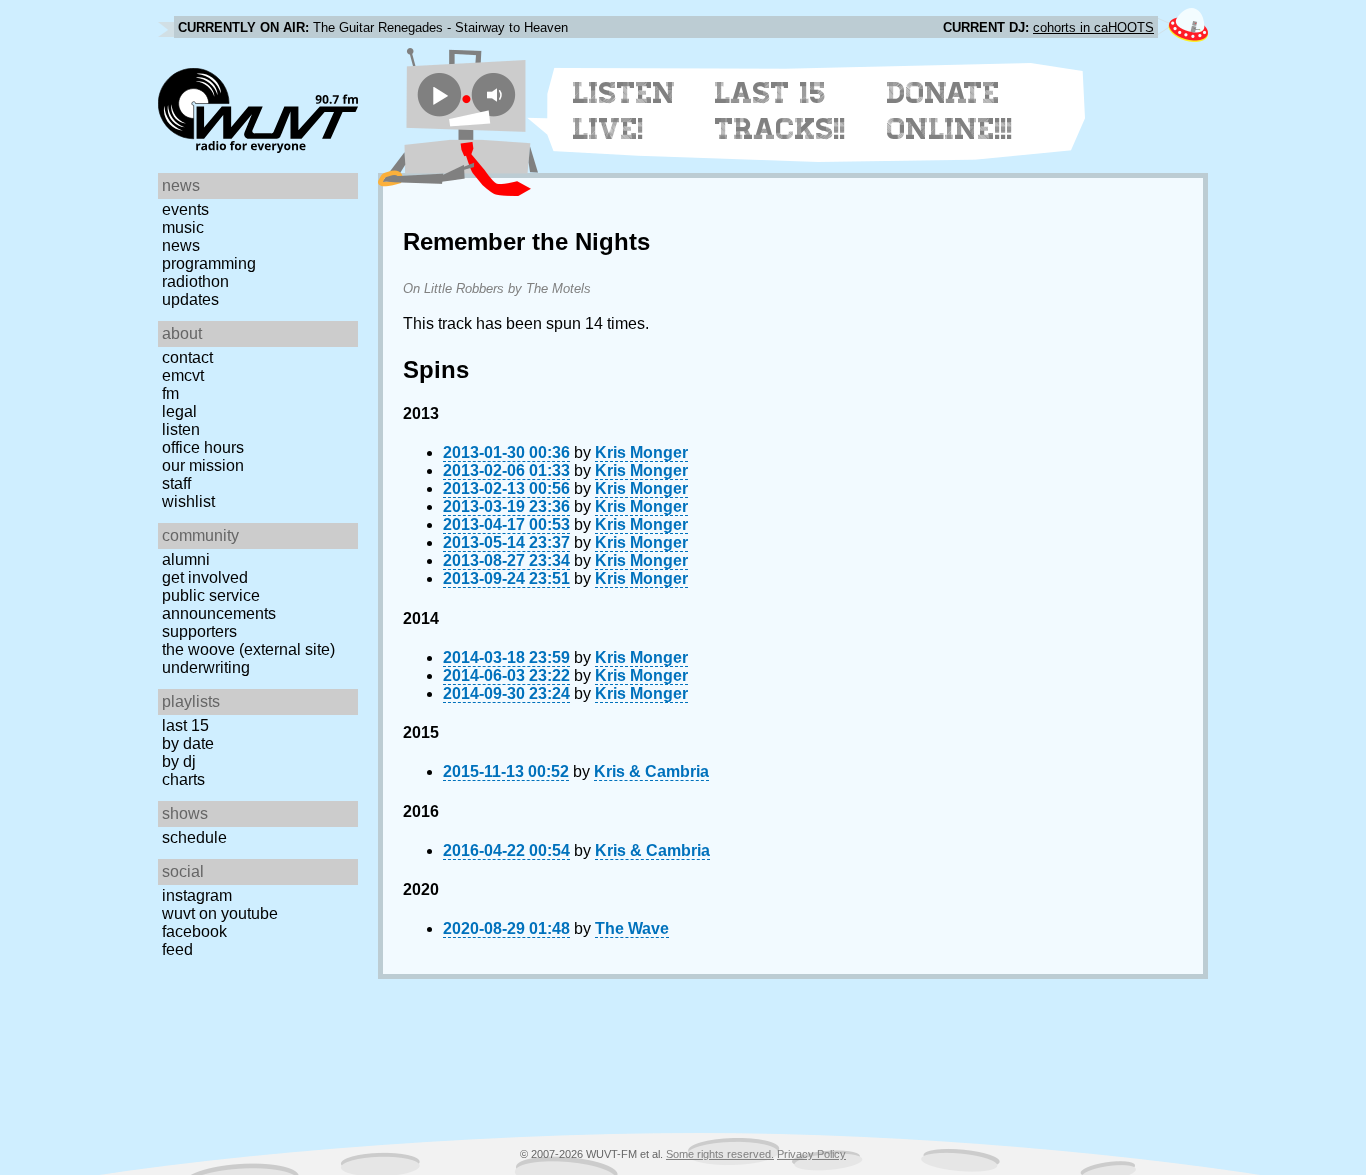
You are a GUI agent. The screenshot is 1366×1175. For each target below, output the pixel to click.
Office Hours (203, 447)
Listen (181, 429)
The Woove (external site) (248, 649)
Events (185, 209)
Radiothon (195, 281)
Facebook (194, 931)
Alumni (186, 559)
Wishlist (188, 501)
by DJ (179, 761)
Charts (183, 779)
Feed (177, 949)
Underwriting (206, 667)
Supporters (199, 631)
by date (188, 743)
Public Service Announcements (219, 604)
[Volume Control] (496, 94)
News (181, 245)
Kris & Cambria (651, 771)
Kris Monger (641, 452)
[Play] (439, 94)
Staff (176, 483)
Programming (209, 263)
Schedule (194, 837)
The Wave (632, 928)
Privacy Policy (811, 1154)
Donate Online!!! (950, 111)
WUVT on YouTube (220, 913)
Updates (190, 299)
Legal (179, 411)
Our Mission (203, 465)
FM (170, 393)
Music (183, 227)
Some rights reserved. (720, 1154)
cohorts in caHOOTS (1093, 27)
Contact (187, 357)
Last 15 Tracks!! (780, 111)
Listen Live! (624, 111)
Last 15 (185, 725)
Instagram (197, 895)
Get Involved (205, 577)
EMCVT (183, 375)
